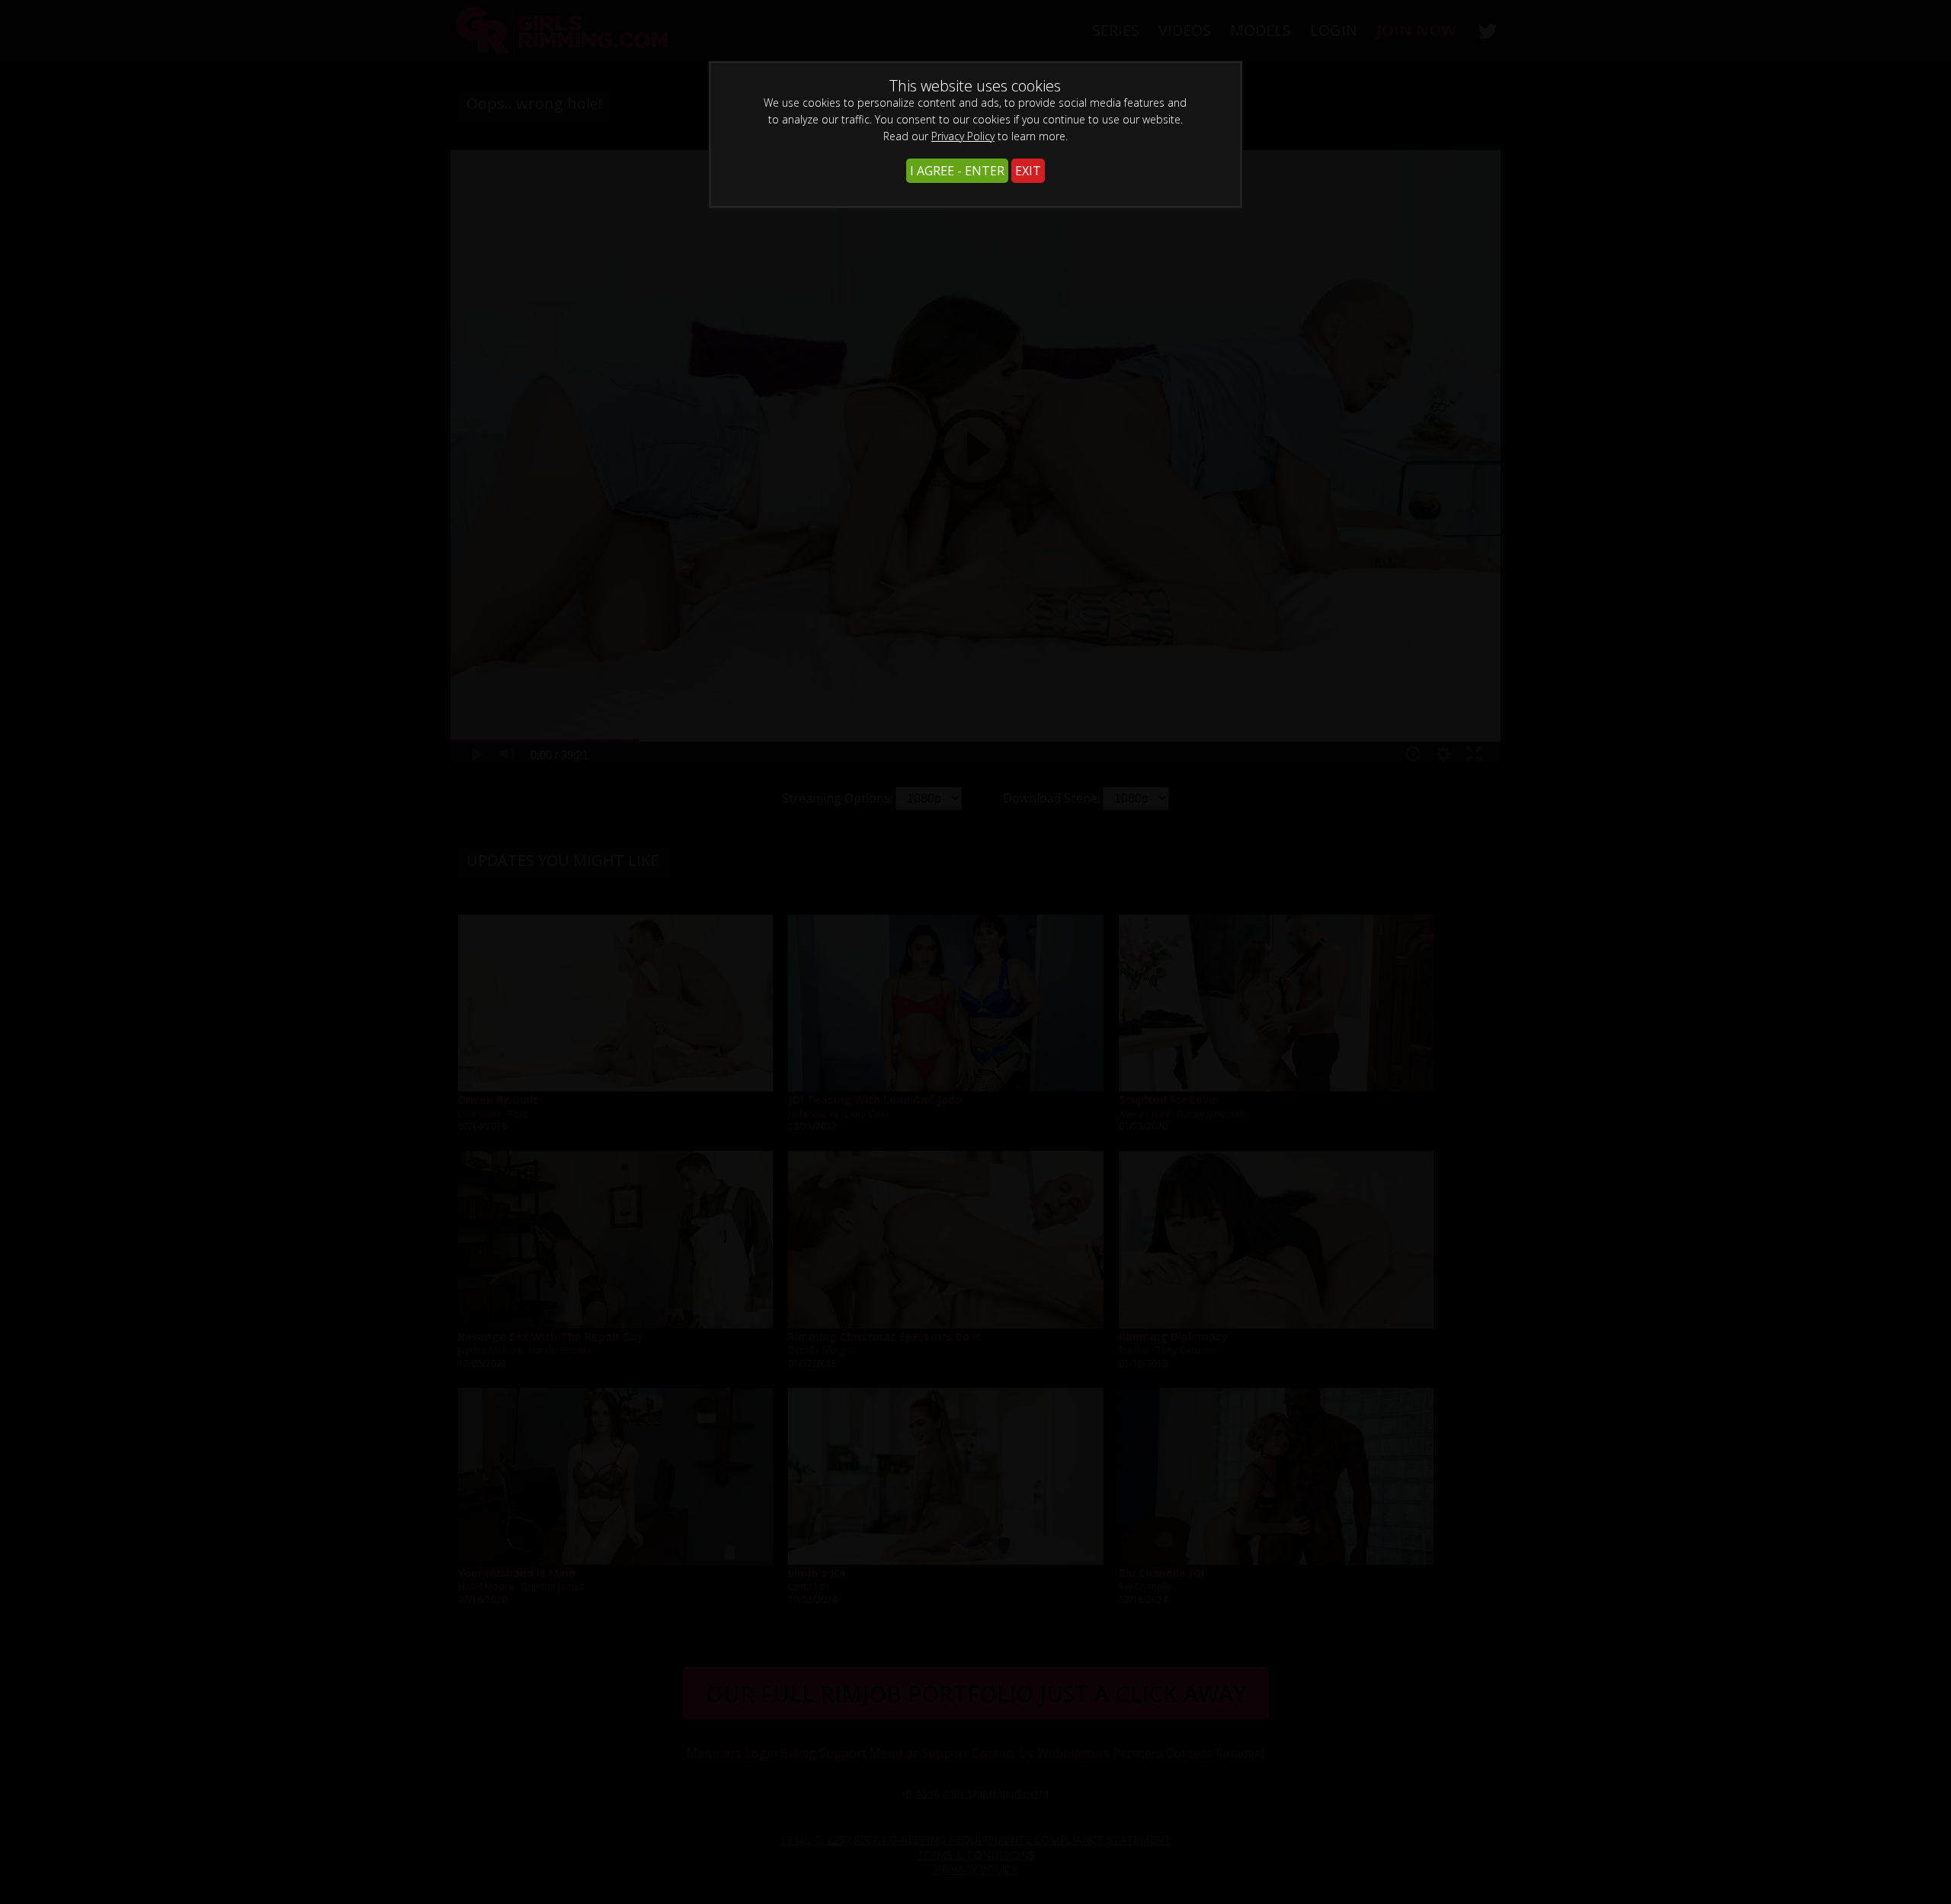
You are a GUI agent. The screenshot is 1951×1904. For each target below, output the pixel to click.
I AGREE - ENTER (957, 171)
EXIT (1028, 171)
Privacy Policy (963, 136)
